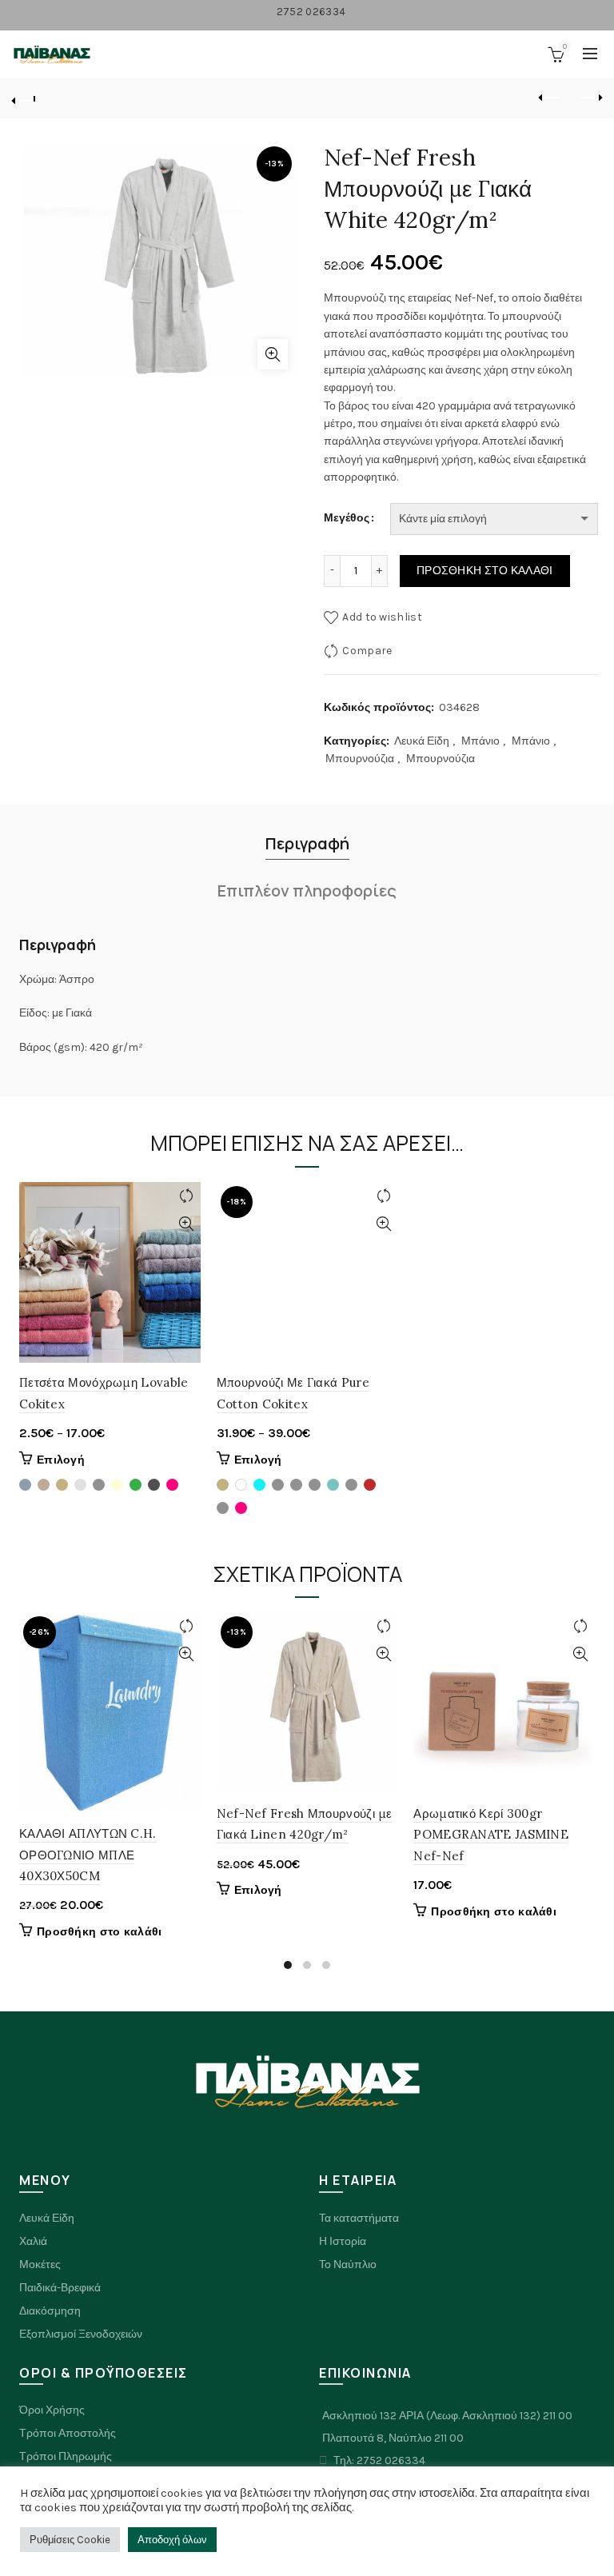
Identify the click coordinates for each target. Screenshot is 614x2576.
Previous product (550, 98)
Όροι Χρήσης (52, 2410)
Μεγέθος (347, 518)
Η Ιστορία (343, 2241)
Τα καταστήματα (359, 2218)
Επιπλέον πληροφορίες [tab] (307, 891)
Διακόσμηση (50, 2311)
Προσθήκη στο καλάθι (485, 571)
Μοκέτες (40, 2264)
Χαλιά (33, 2241)
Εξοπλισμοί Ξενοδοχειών (81, 2334)
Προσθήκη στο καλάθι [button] (100, 1932)
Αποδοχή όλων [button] (172, 2540)
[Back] (24, 98)
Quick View (187, 1224)
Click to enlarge (273, 354)
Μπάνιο (480, 741)
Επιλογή (61, 1460)
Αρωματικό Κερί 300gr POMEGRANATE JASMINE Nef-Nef (491, 1835)
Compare (367, 651)
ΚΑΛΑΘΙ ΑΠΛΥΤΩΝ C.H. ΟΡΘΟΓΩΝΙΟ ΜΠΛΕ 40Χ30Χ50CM (88, 1855)
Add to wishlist (382, 617)
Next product (590, 98)
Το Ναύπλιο (348, 2264)
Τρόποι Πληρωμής (66, 2456)
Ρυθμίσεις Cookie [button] (70, 2540)
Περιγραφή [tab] (307, 843)
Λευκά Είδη (422, 741)
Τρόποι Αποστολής (68, 2433)
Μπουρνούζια (360, 759)
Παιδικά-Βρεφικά (60, 2288)
